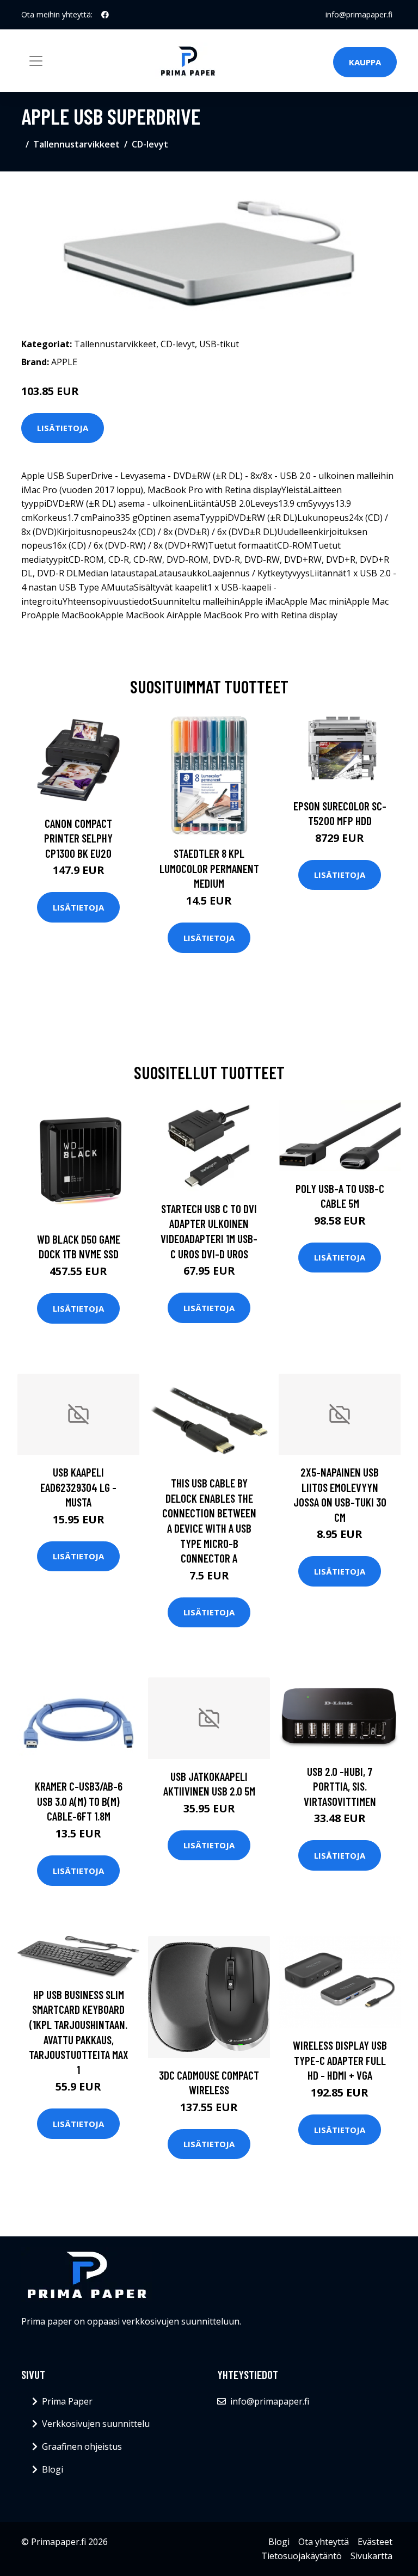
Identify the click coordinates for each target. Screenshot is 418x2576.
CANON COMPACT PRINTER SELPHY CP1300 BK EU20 (78, 838)
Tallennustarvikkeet (76, 144)
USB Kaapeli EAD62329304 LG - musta (78, 1487)
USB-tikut (219, 344)
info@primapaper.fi (359, 14)
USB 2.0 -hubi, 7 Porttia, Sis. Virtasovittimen (340, 1786)
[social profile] (105, 15)
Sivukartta (371, 2556)
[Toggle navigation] (36, 61)
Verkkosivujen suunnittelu (96, 2424)
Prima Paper (67, 2401)
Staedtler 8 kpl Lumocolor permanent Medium (209, 868)
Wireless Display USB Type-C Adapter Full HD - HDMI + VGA (340, 2060)
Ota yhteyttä (324, 2542)
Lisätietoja (63, 428)
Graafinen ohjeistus (82, 2446)
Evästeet (375, 2542)
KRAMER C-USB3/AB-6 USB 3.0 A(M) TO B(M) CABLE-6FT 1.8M (79, 1801)
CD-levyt (150, 144)
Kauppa (365, 62)
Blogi (53, 2469)
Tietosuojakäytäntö (302, 2556)
